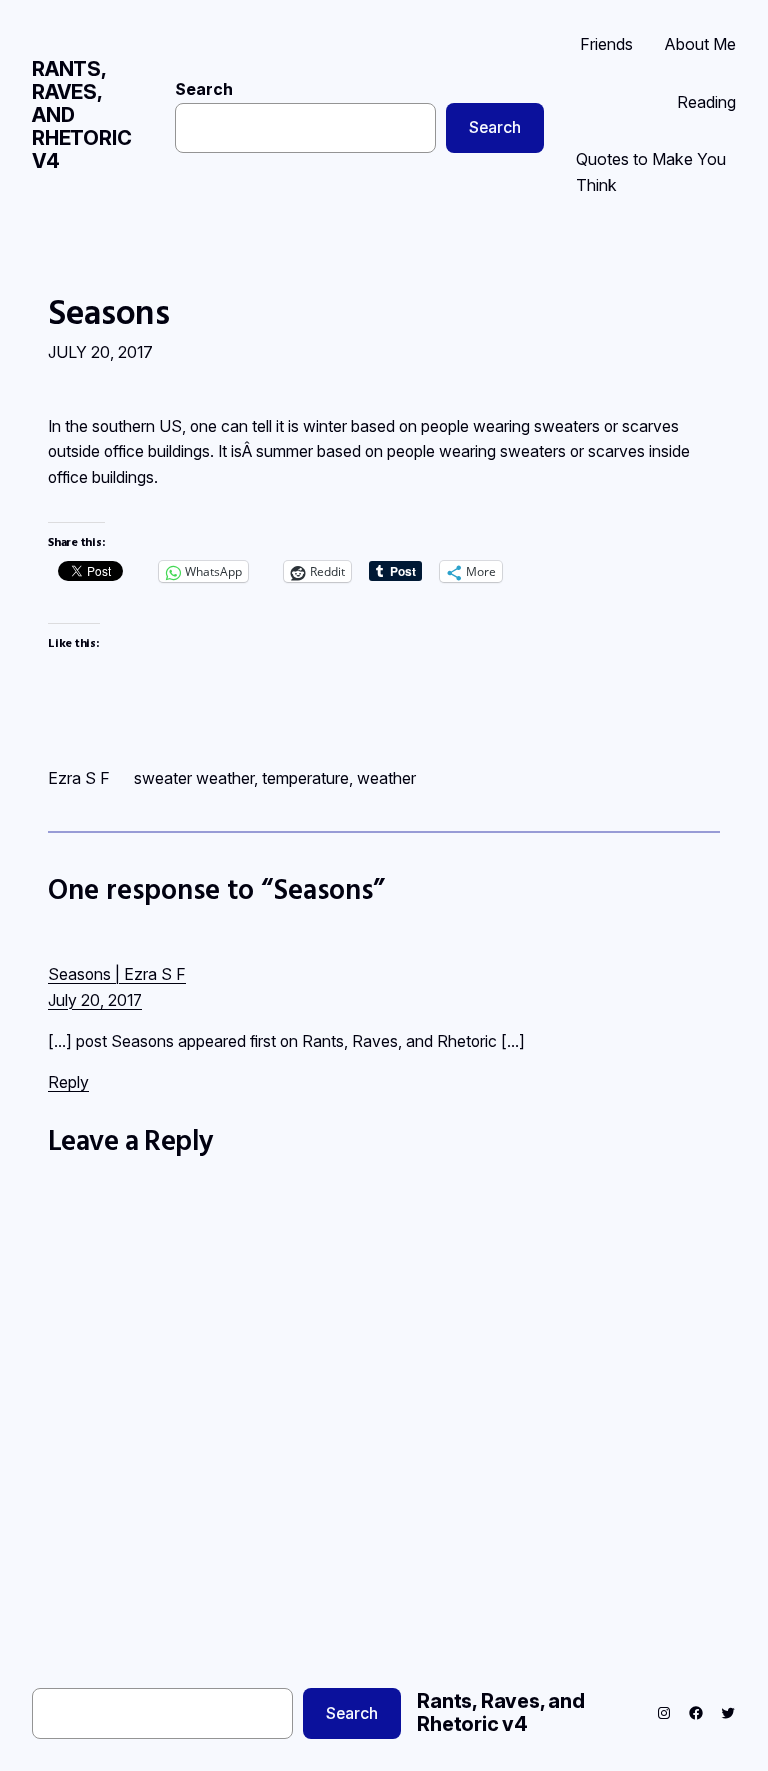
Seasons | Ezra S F (117, 974)
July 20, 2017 (95, 1000)
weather (386, 778)
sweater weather (194, 778)
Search (204, 89)
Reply (68, 1082)
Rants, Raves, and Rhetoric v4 (501, 1712)
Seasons (109, 312)
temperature (305, 778)
